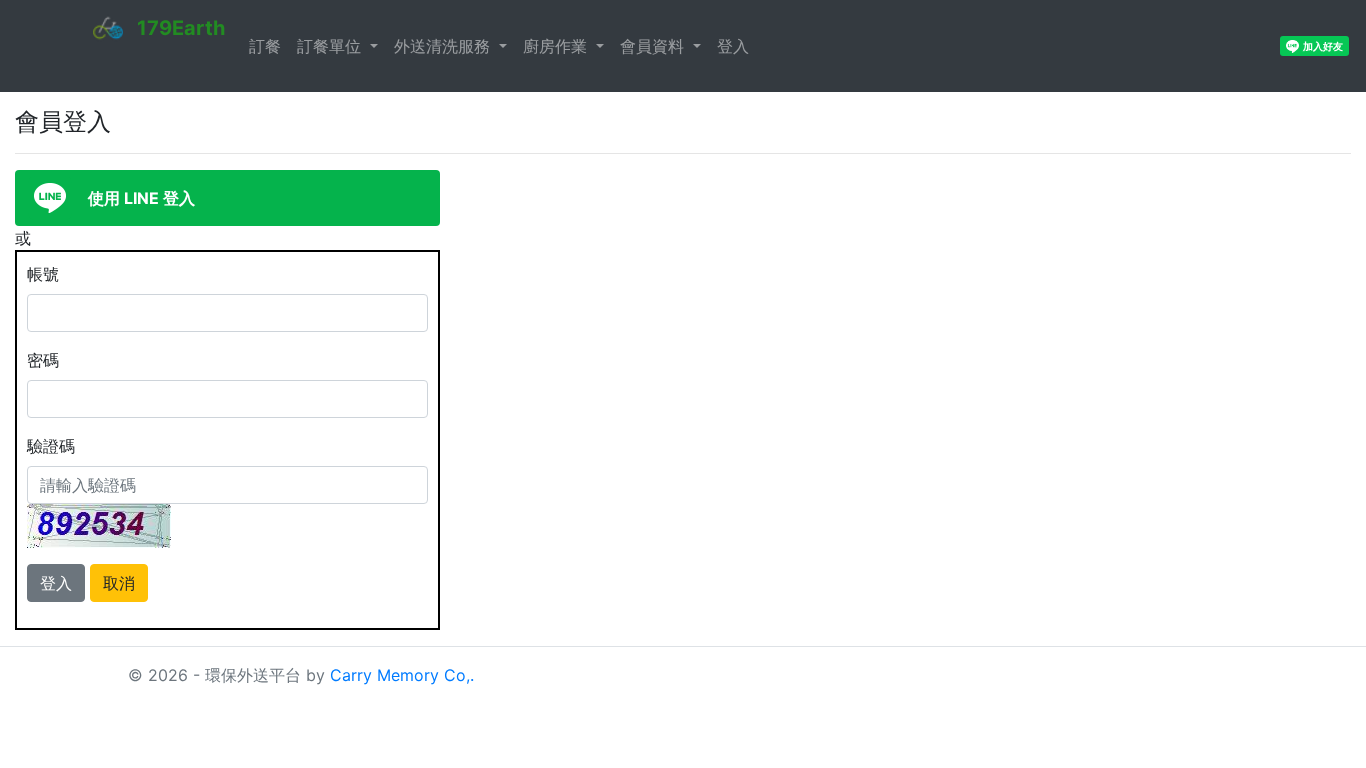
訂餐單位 (331, 46)
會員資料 (654, 46)
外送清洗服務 (444, 46)
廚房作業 (557, 46)
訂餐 (265, 46)
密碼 (43, 360)
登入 (733, 46)
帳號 (43, 274)
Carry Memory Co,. (402, 675)
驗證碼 (51, 446)
